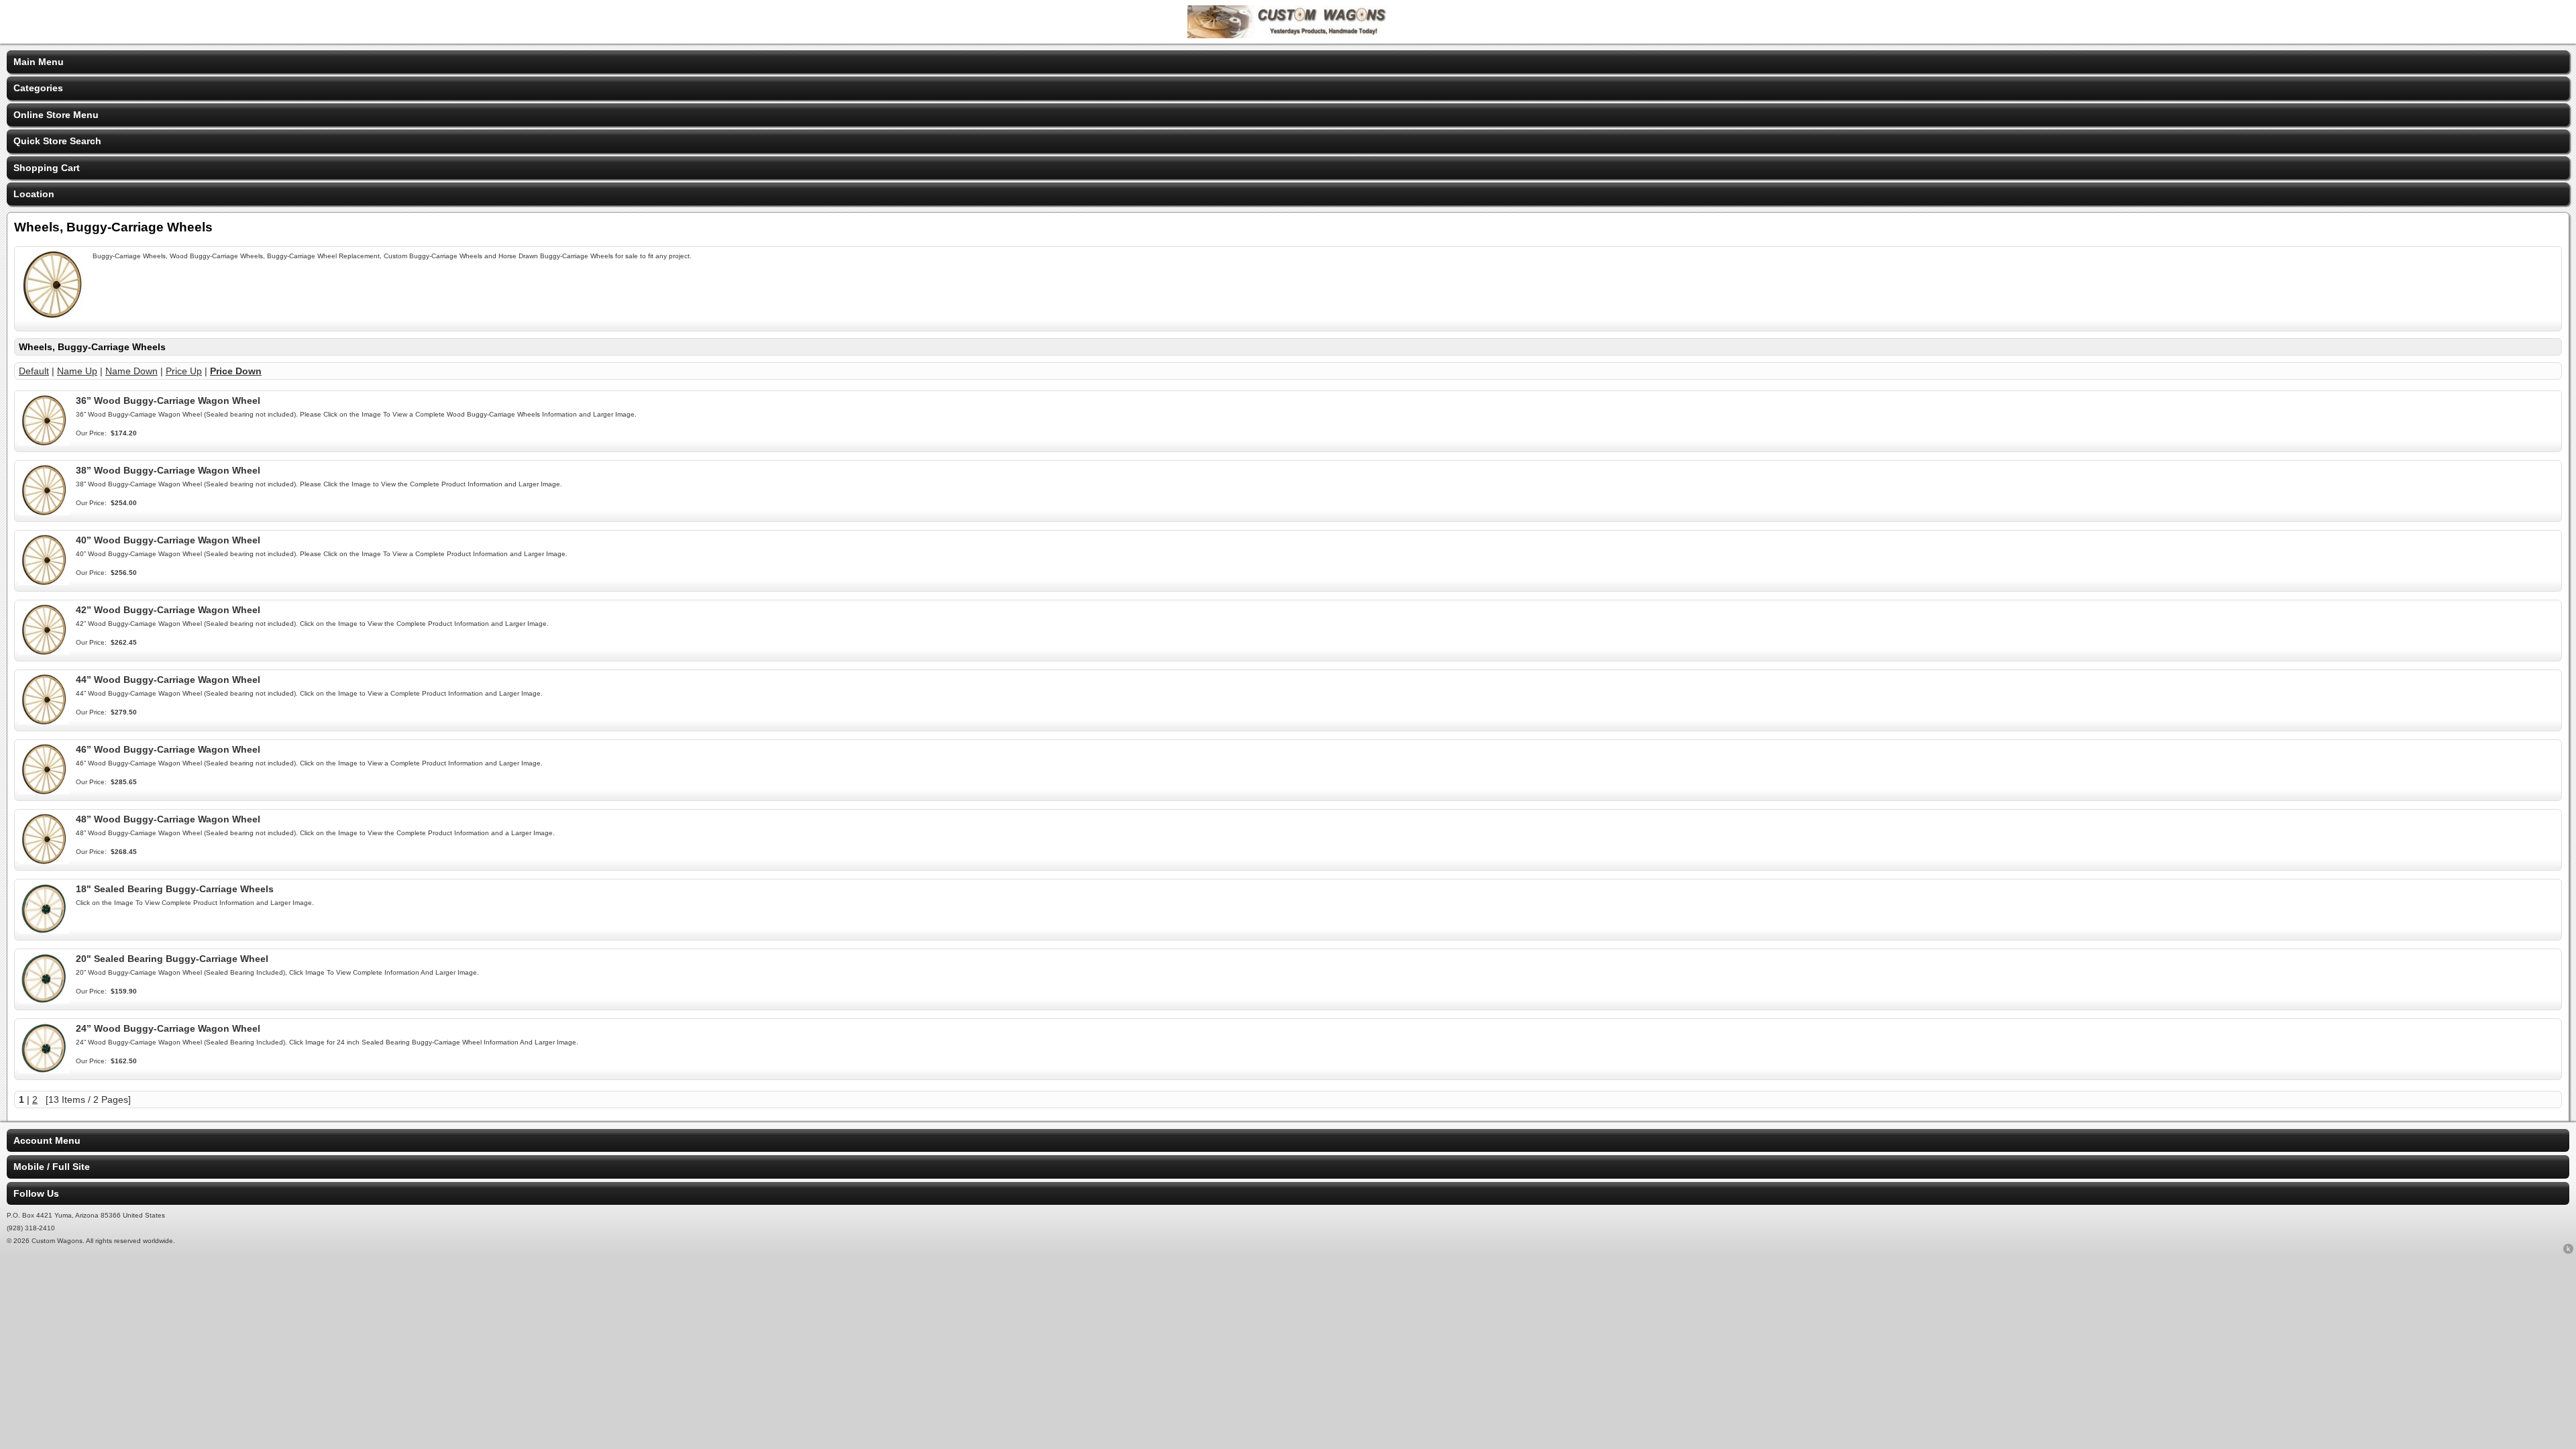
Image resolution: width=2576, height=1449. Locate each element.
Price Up (184, 371)
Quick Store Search (57, 141)
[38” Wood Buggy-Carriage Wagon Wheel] (44, 512)
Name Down (131, 371)
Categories (38, 88)
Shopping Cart (47, 168)
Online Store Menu (56, 115)
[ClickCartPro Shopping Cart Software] (2568, 1251)
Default (34, 371)
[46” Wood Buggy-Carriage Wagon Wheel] (44, 791)
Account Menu (47, 1140)
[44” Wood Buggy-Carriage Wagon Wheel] (44, 721)
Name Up (77, 371)
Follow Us (36, 1193)
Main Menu (39, 62)
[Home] (1288, 35)
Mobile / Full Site (52, 1167)
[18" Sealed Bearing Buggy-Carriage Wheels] (44, 930)
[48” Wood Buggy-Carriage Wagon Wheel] (44, 861)
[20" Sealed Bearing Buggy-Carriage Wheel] (44, 1000)
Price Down (236, 371)
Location (34, 194)
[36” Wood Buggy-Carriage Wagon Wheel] (44, 442)
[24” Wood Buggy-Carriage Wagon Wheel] (44, 1070)
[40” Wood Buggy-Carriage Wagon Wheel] (44, 582)
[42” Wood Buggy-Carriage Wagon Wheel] (44, 651)
